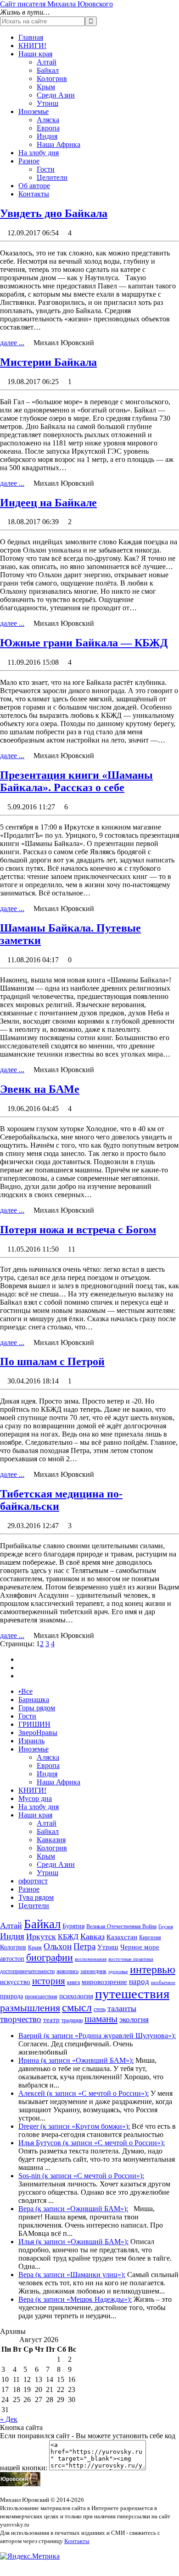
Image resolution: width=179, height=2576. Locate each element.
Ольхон (58, 1946)
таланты (122, 2008)
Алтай (47, 62)
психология (76, 1996)
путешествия (132, 1994)
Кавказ (92, 1936)
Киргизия (150, 1937)
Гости (46, 169)
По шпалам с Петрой (52, 1361)
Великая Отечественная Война (121, 1926)
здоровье (118, 1971)
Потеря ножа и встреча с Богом (78, 1230)
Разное (29, 161)
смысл (77, 2007)
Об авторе (34, 186)
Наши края (35, 54)
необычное (163, 1982)
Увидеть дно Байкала (54, 213)
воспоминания (91, 1959)
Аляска (48, 120)
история (49, 1981)
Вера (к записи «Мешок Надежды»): (75, 2299)
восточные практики (131, 1959)
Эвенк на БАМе (40, 1089)
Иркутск (41, 1936)
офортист (33, 1881)
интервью (153, 1969)
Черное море (140, 1947)
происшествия (41, 1996)
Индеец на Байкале (48, 503)
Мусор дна (35, 1798)
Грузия (166, 1927)
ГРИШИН (34, 1724)
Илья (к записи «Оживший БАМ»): (73, 2242)
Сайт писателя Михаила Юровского (56, 4)
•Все (25, 1691)
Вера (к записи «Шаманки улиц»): (72, 2275)
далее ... (12, 343)
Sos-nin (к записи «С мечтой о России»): (81, 2176)
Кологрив (52, 79)
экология (134, 2020)
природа (11, 1996)
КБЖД (68, 1937)
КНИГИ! (32, 46)
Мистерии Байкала (48, 362)
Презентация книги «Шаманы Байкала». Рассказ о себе (76, 781)
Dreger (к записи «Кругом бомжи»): (74, 2126)
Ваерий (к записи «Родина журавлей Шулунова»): (97, 2036)
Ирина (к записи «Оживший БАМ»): (76, 2060)
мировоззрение (104, 1982)
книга (73, 1982)
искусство (15, 1982)
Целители (52, 177)
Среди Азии (56, 95)
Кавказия (51, 1840)
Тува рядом (36, 1897)
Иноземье (34, 111)
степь (100, 2009)
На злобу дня (39, 153)
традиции (72, 2020)
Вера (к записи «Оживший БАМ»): (73, 2209)
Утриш (48, 103)
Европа (48, 128)
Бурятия (73, 1926)
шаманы (101, 2019)
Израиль (31, 1741)
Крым (46, 87)
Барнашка (34, 1700)
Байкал (48, 70)
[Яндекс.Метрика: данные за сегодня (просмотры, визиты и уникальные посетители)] (30, 2556)
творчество (21, 2019)
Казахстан (122, 1937)
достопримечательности (27, 1971)
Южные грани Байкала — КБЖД (84, 643)
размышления (30, 2008)
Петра (84, 1946)
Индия (47, 136)
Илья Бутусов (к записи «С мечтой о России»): (92, 2143)
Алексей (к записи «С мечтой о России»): (84, 2093)
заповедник (93, 1971)
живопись (67, 1971)
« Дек (9, 2419)
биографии (50, 1957)
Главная (31, 37)
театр (51, 2020)
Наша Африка (59, 144)
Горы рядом (37, 1708)
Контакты (34, 194)
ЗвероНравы (38, 1733)
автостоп (12, 1959)
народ (139, 1982)
